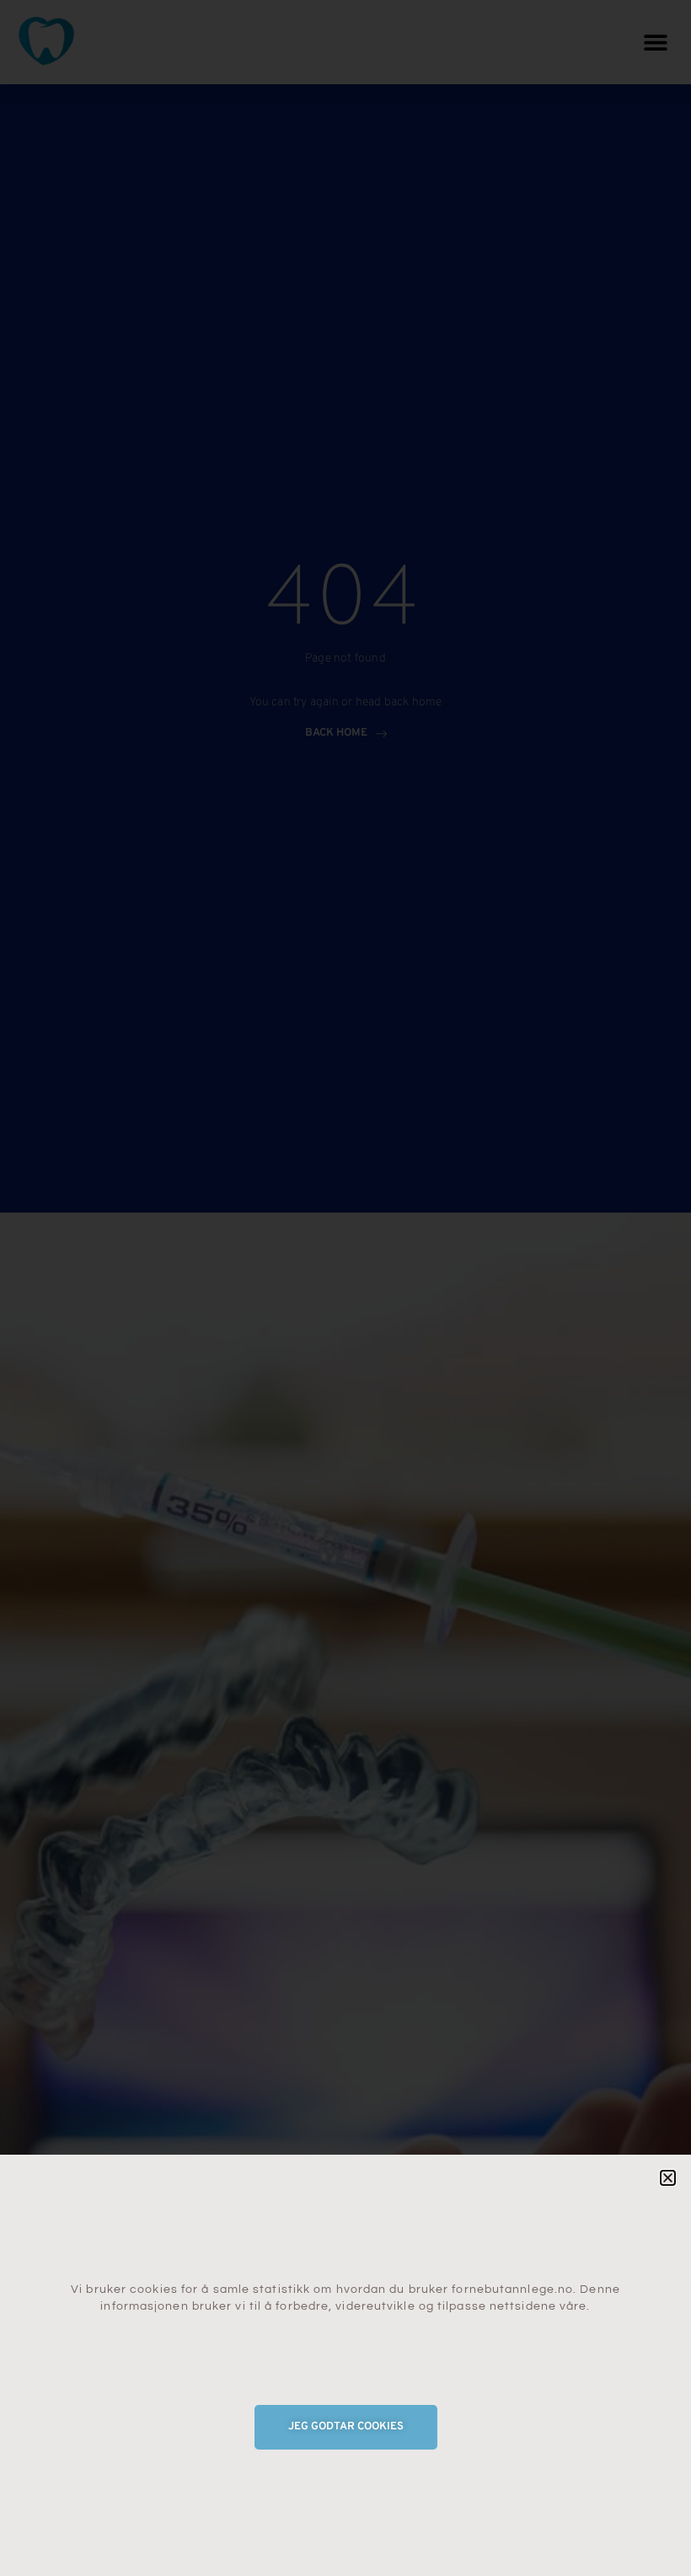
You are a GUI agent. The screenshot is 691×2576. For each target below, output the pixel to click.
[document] (345, 1288)
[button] (668, 2178)
